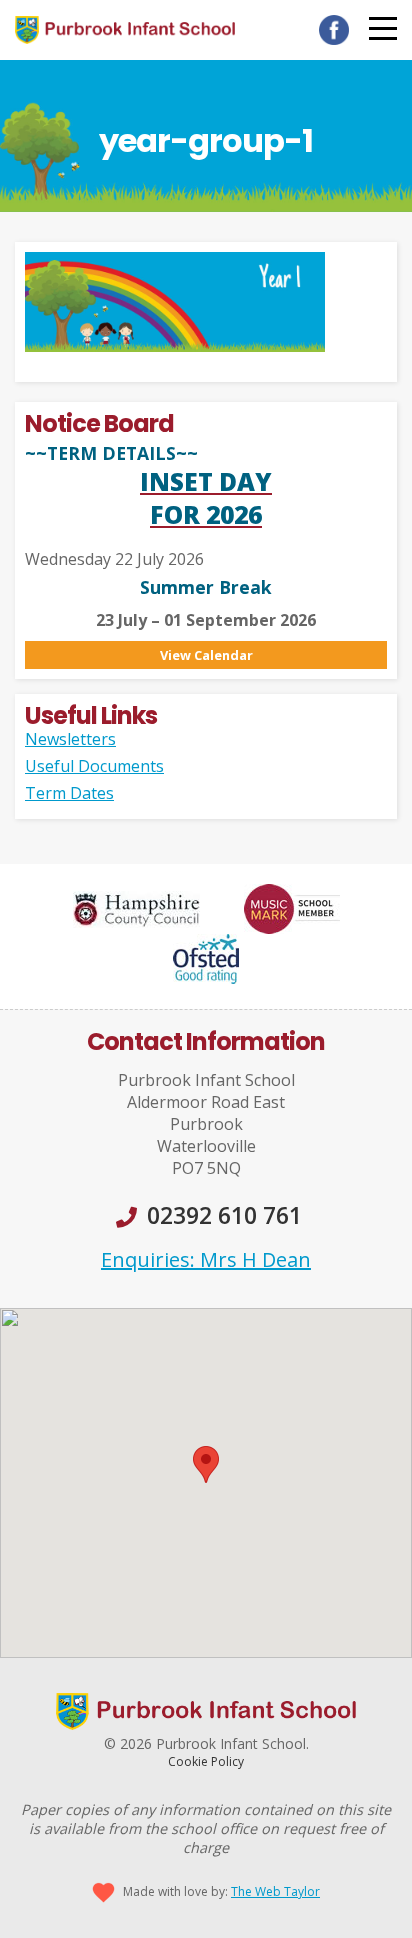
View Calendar (206, 655)
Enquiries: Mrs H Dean (206, 1259)
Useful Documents (94, 766)
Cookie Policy (206, 1761)
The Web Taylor (275, 1891)
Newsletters (70, 739)
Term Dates (69, 793)
